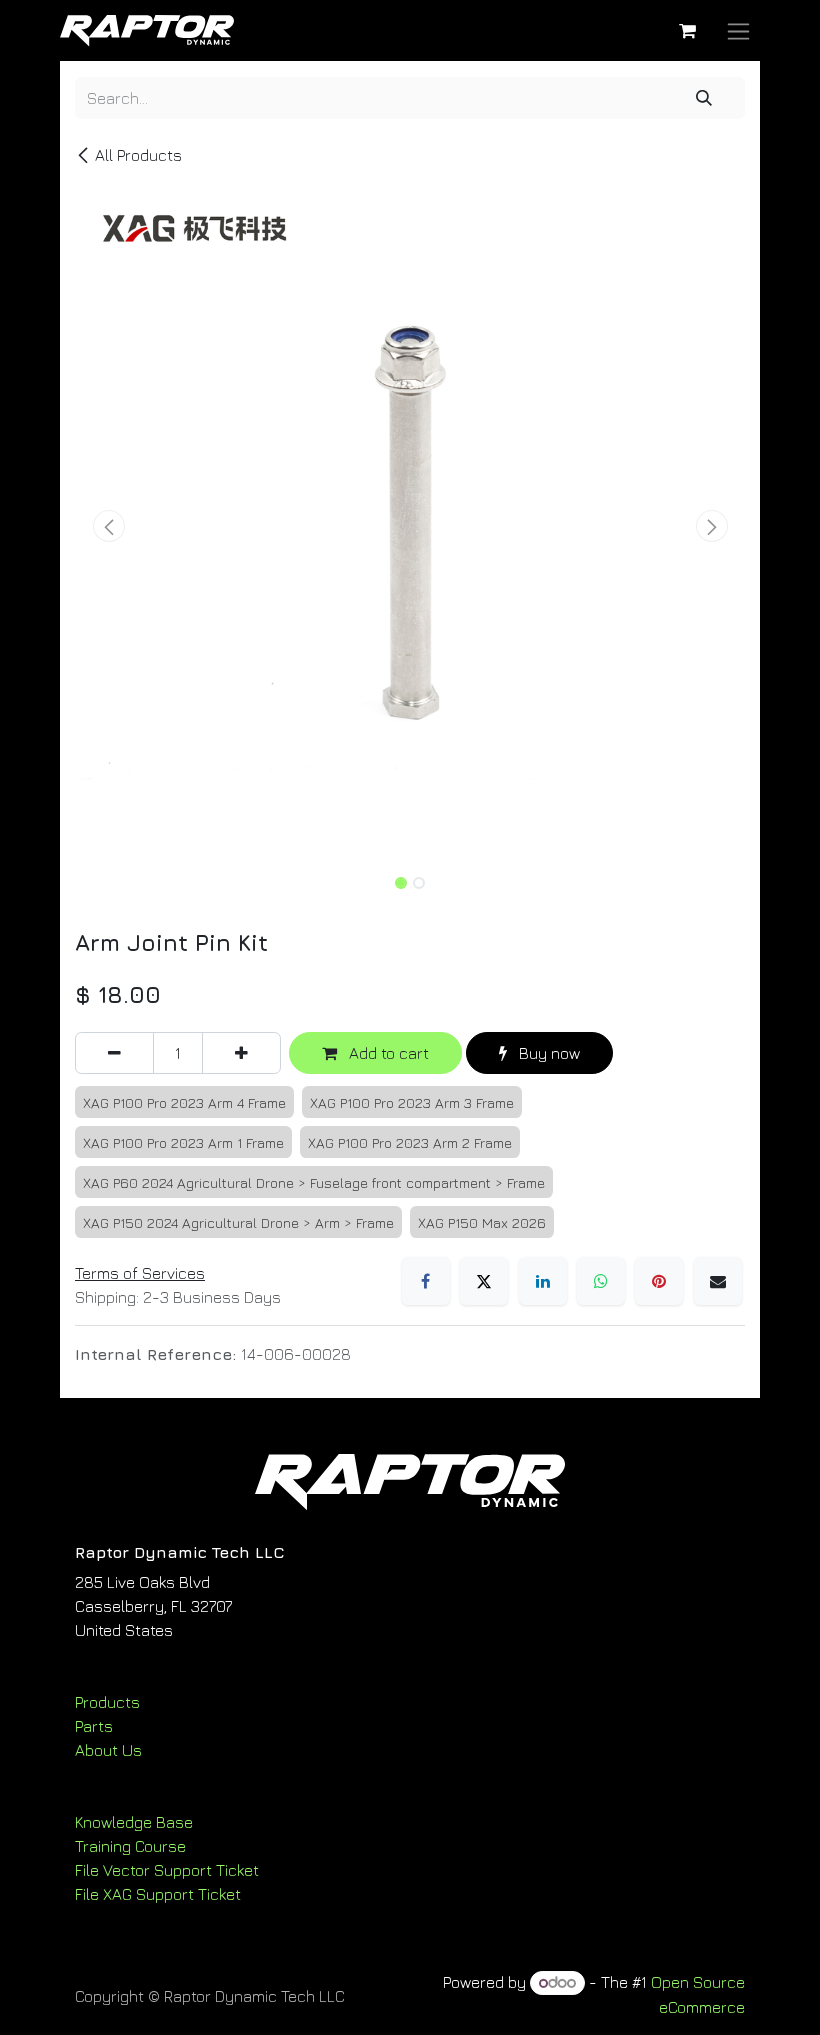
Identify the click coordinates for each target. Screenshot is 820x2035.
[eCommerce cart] (687, 31)
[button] (108, 526)
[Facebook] (426, 1281)
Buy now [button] (547, 1053)
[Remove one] (114, 1053)
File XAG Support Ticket (158, 1894)
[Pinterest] (659, 1281)
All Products (138, 155)
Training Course (130, 1846)
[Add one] (241, 1053)
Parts (94, 1726)
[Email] (718, 1281)
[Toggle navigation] (738, 30)
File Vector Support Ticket (167, 1870)
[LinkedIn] (543, 1281)
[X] (484, 1281)
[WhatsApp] (601, 1281)
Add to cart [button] (387, 1053)
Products (107, 1702)
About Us (108, 1750)
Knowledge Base (134, 1822)
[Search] (704, 98)
